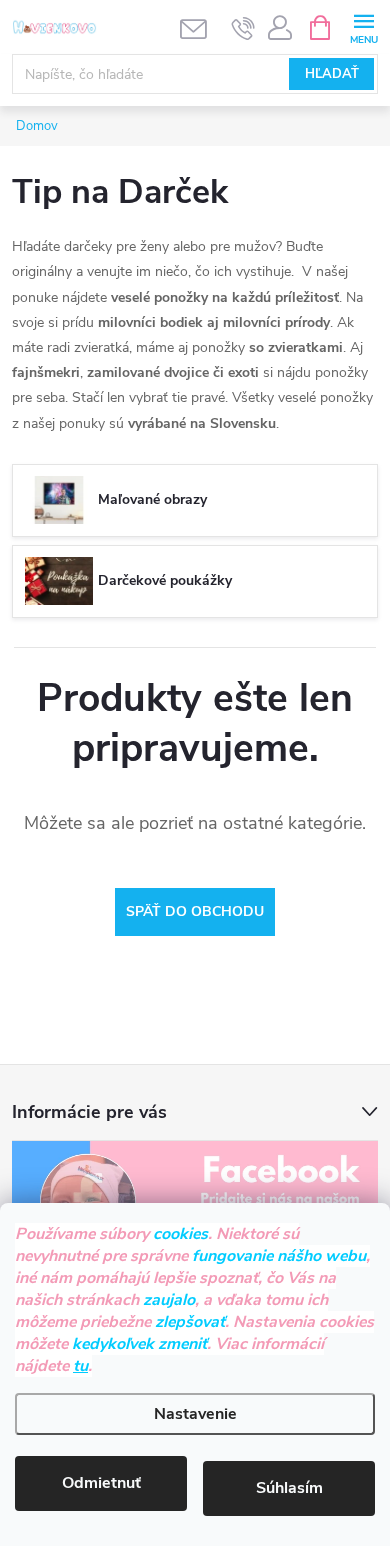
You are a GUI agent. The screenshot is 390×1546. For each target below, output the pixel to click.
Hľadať (332, 74)
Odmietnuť (101, 1483)
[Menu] (363, 26)
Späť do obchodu (195, 911)
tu (80, 1366)
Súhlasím (289, 1488)
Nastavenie (195, 1414)
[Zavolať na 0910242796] (243, 28)
